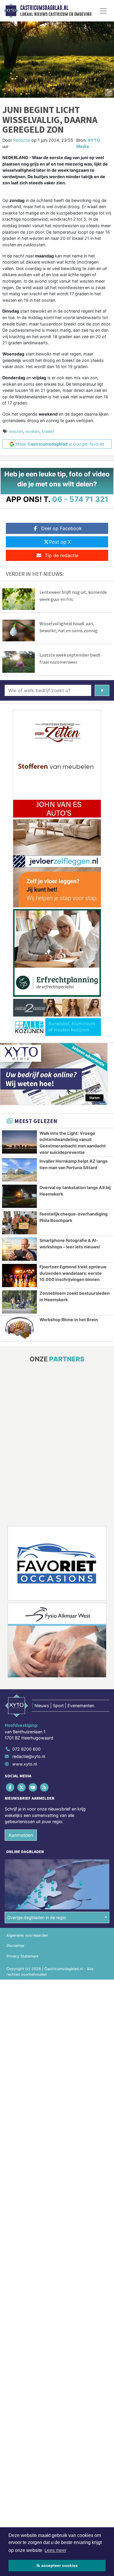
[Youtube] (33, 1787)
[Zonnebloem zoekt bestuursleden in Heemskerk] (19, 1302)
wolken (32, 431)
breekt (48, 431)
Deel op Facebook (62, 528)
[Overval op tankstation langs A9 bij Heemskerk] (19, 1196)
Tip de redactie (62, 555)
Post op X (60, 542)
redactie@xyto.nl (29, 1756)
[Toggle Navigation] (103, 11)
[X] (22, 1787)
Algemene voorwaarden (27, 1935)
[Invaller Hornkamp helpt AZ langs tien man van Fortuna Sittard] (19, 1170)
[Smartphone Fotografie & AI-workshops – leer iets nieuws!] (19, 1249)
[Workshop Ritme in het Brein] (19, 1328)
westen (16, 431)
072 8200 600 (26, 1749)
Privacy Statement (23, 1956)
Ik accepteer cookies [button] (57, 2565)
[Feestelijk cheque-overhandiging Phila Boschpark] (19, 1223)
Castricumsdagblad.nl (44, 8)
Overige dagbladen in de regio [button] (37, 1917)
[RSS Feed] (45, 1787)
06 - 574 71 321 (80, 499)
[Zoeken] (102, 690)
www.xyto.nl (25, 1764)
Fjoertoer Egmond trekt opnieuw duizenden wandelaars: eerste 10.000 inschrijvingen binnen (73, 1273)
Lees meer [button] (55, 2550)
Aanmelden (21, 1835)
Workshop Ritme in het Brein (69, 1320)
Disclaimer (15, 1946)
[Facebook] (10, 1787)
